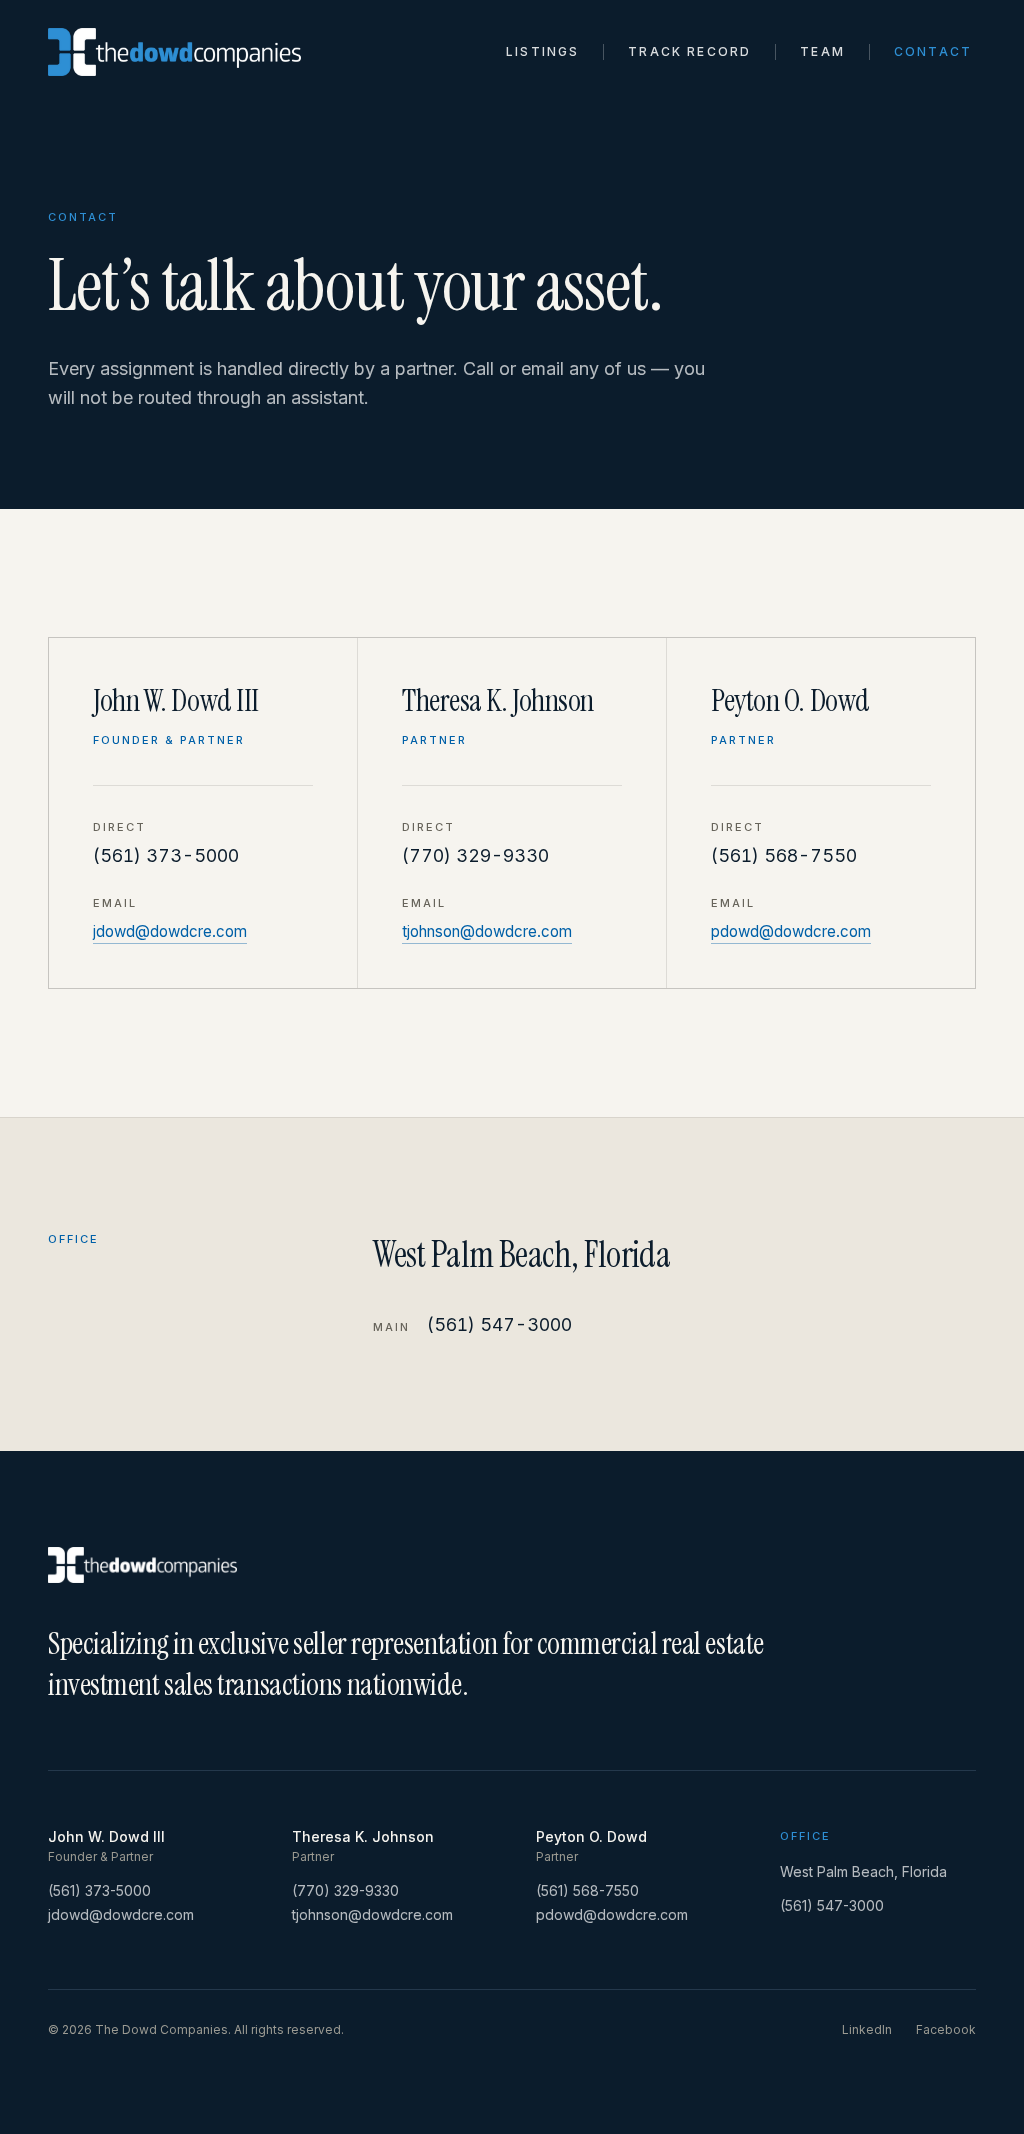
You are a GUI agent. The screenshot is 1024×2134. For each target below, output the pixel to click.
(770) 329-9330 (475, 855)
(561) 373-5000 (166, 855)
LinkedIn (867, 2029)
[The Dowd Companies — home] (174, 52)
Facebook (946, 2029)
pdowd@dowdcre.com (791, 931)
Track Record (689, 51)
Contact (933, 51)
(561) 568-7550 (784, 855)
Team (822, 51)
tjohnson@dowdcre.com (487, 931)
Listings (542, 51)
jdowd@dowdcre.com (170, 931)
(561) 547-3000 (499, 1324)
